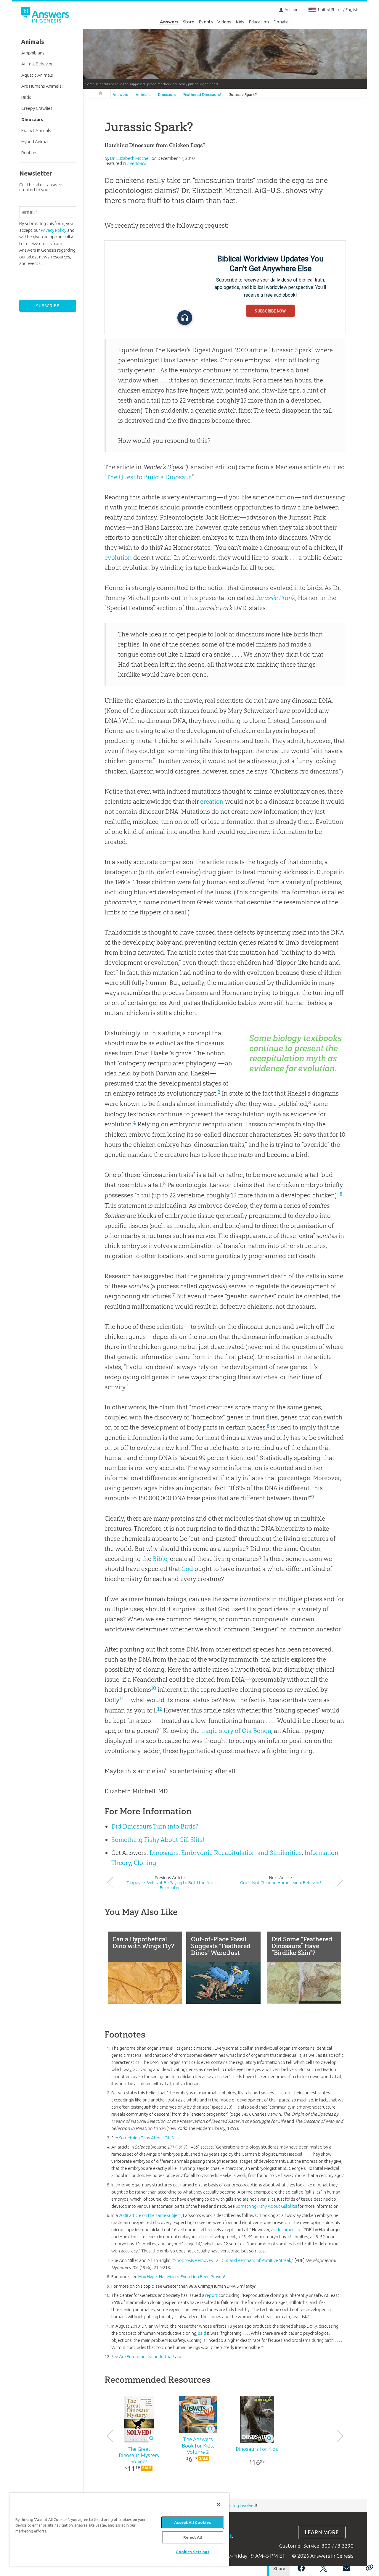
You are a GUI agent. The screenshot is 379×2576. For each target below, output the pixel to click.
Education (259, 22)
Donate (281, 22)
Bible (160, 1559)
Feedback (136, 163)
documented (289, 2230)
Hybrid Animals (36, 142)
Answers (169, 22)
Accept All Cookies (192, 2522)
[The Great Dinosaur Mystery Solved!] (139, 2419)
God (187, 1569)
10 (154, 1688)
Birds (26, 97)
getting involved (241, 2505)
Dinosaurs (167, 95)
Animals (143, 95)
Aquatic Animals (37, 75)
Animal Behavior (37, 64)
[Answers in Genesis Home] (46, 16)
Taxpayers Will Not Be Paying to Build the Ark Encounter (170, 1885)
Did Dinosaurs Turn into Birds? (155, 1826)
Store (189, 22)
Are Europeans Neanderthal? (147, 2356)
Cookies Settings (192, 2552)
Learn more (322, 2532)
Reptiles (29, 153)
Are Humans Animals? (42, 86)
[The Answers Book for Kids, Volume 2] (198, 2415)
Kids (240, 22)
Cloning (145, 1863)
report (211, 2295)
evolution (118, 558)
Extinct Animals (36, 130)
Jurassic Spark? (243, 95)
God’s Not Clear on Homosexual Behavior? (281, 1883)
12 (160, 1709)
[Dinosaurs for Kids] (257, 2419)
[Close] (219, 2504)
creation (212, 801)
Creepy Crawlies (37, 108)
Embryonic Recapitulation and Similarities (241, 1853)
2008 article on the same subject (150, 2215)
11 (122, 1699)
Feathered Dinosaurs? (202, 95)
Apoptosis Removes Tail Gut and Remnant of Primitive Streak (232, 2260)
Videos (224, 22)
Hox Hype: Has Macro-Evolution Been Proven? (182, 2277)
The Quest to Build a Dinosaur (149, 477)
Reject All (193, 2537)
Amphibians (33, 53)
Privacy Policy (54, 230)
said (202, 2333)
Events (206, 22)
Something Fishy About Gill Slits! (158, 1840)
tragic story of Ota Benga (236, 1731)
